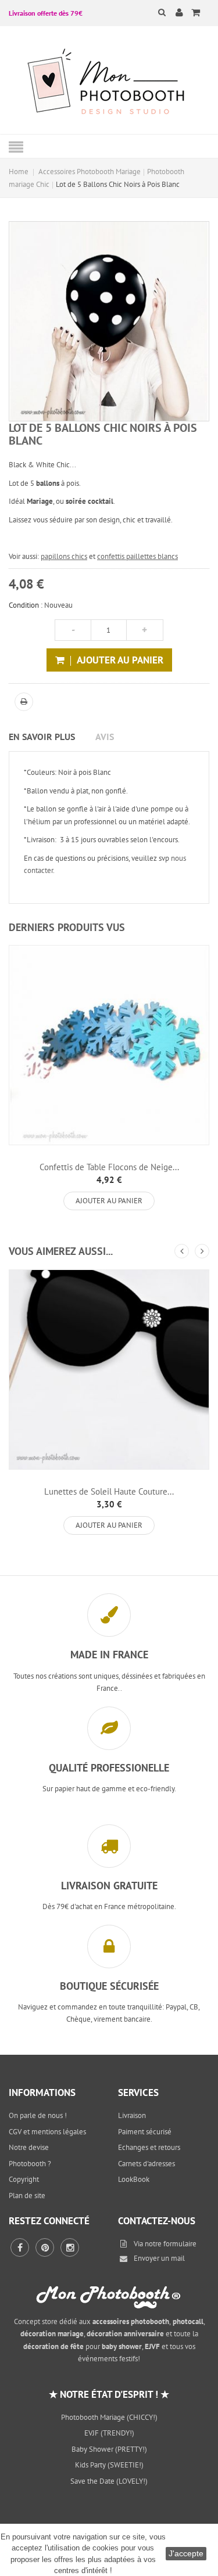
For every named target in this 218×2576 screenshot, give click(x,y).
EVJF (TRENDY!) (109, 2433)
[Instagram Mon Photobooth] (70, 2247)
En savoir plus (42, 737)
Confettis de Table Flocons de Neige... (109, 1167)
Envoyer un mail (159, 2258)
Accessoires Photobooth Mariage (90, 172)
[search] (155, 12)
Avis (105, 737)
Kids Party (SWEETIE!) (109, 2465)
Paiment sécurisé (145, 2132)
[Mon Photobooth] (109, 83)
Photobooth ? (30, 2164)
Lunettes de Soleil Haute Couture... (109, 1491)
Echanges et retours (149, 2147)
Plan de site (27, 2196)
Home (19, 172)
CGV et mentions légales (47, 2132)
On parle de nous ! (38, 2115)
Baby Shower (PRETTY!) (109, 2449)
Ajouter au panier (109, 1201)
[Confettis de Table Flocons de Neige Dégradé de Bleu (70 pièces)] (109, 1045)
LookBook (134, 2179)
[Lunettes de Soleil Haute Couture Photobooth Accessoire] (109, 1370)
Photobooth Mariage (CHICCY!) (109, 2417)
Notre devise (29, 2147)
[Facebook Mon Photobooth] (20, 2247)
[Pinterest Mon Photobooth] (45, 2247)
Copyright (24, 2179)
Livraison (132, 2115)
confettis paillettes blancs (137, 556)
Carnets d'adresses (146, 2164)
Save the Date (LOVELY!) (109, 2481)
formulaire (180, 2244)
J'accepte (186, 2553)
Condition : (26, 605)
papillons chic (62, 556)
